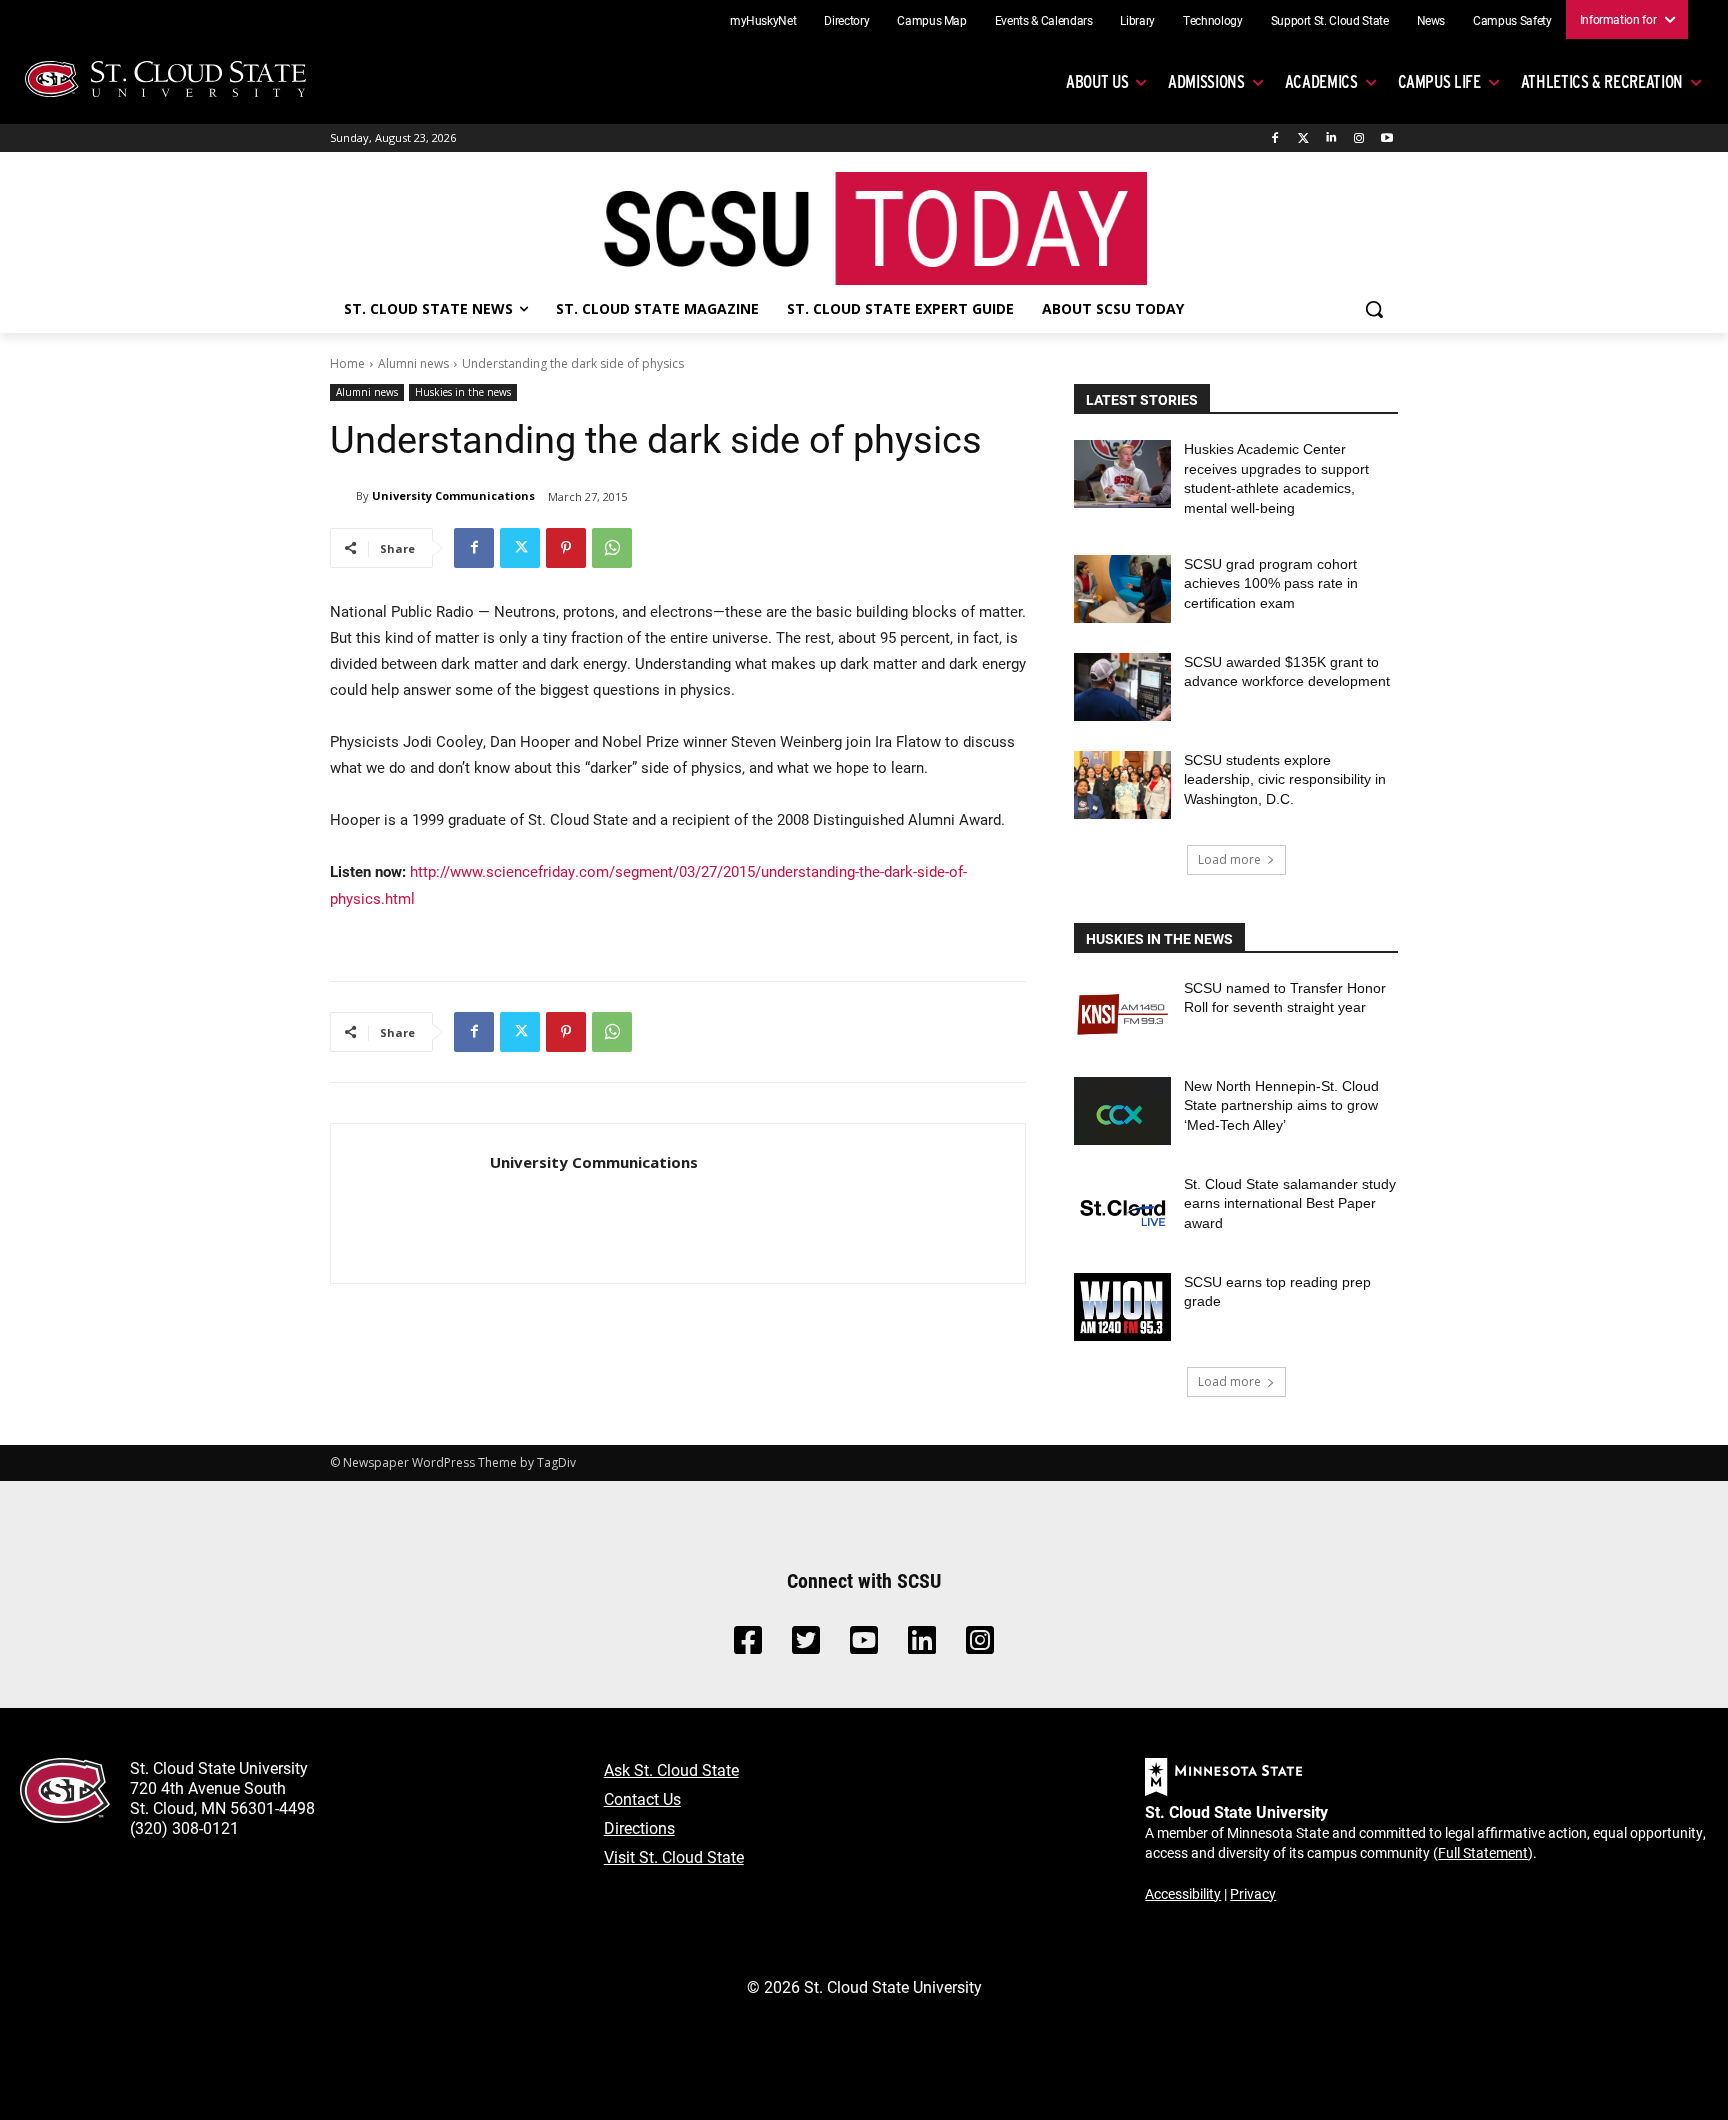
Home (347, 363)
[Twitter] (1303, 138)
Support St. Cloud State (1330, 20)
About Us (1097, 81)
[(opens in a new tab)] (1122, 1013)
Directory (846, 20)
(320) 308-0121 (184, 1827)
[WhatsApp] (612, 548)
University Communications (453, 495)
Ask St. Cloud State (671, 1769)
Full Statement (1483, 1852)
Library (1137, 20)
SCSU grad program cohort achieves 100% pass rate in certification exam (1271, 583)
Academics (1321, 81)
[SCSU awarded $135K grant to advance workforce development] (1122, 687)
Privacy (1253, 1893)
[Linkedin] (1331, 138)
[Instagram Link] (980, 1645)
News (1431, 20)
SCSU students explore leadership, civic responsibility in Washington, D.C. (1285, 779)
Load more (1229, 859)
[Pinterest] (566, 548)
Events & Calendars (1044, 20)
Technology (1213, 20)
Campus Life (1439, 81)
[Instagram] (1358, 138)
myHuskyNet (763, 20)
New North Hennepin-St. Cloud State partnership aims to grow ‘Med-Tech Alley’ (1281, 1105)
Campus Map (932, 20)
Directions (639, 1827)
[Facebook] (1275, 138)
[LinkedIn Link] (922, 1645)
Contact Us (642, 1798)
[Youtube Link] (864, 1645)
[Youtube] (1386, 138)
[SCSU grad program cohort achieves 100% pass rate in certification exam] (1122, 589)
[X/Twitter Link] (806, 1645)
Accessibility (1183, 1893)
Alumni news (413, 363)
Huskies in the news (463, 392)
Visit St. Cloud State (674, 1856)
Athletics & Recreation (1602, 81)
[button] (1374, 309)
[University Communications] (343, 496)
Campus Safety (1512, 20)
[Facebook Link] (748, 1645)
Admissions (1206, 81)
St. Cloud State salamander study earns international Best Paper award (1290, 1203)
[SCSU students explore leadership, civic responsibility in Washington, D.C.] (1122, 785)
